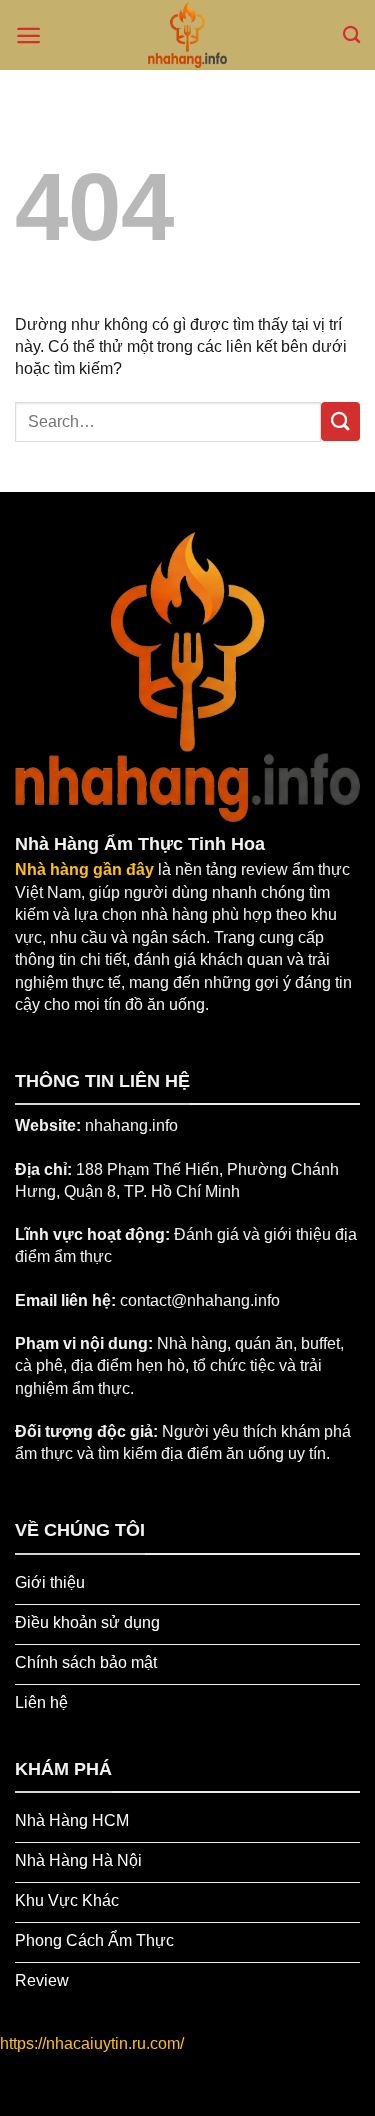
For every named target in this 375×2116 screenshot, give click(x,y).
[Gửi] (340, 421)
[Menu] (28, 35)
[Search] (351, 35)
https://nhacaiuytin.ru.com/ (92, 2043)
